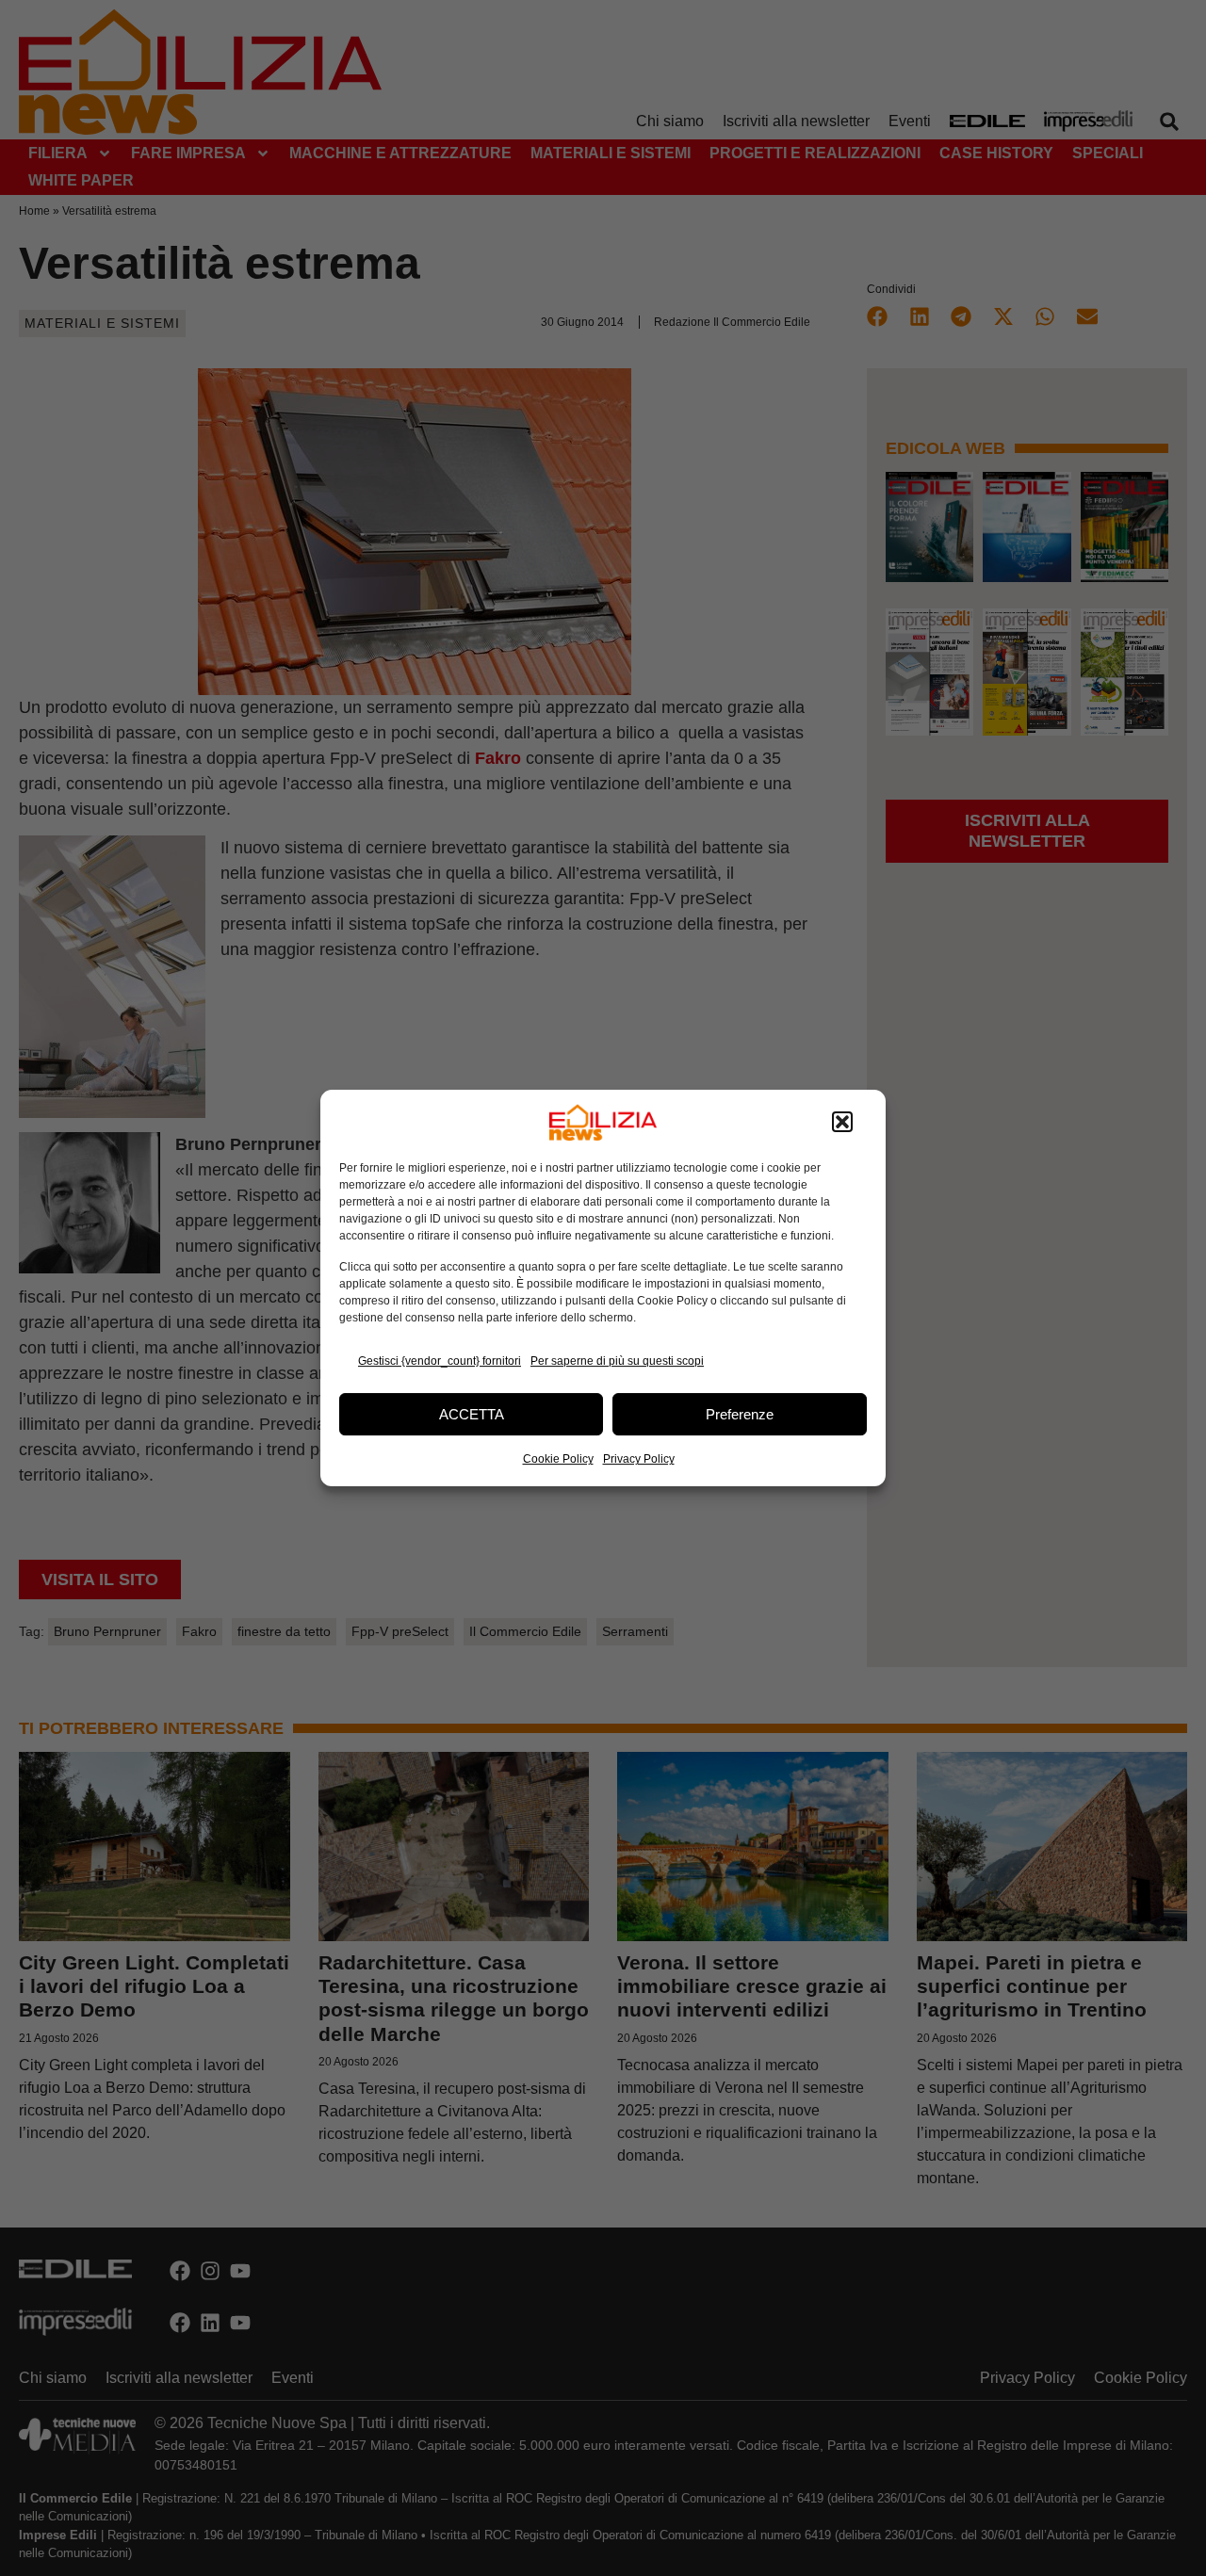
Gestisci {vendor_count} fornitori (440, 1361)
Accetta (472, 1414)
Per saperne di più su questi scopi (617, 1361)
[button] (842, 1123)
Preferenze (740, 1414)
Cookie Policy (558, 1459)
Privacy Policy (639, 1459)
